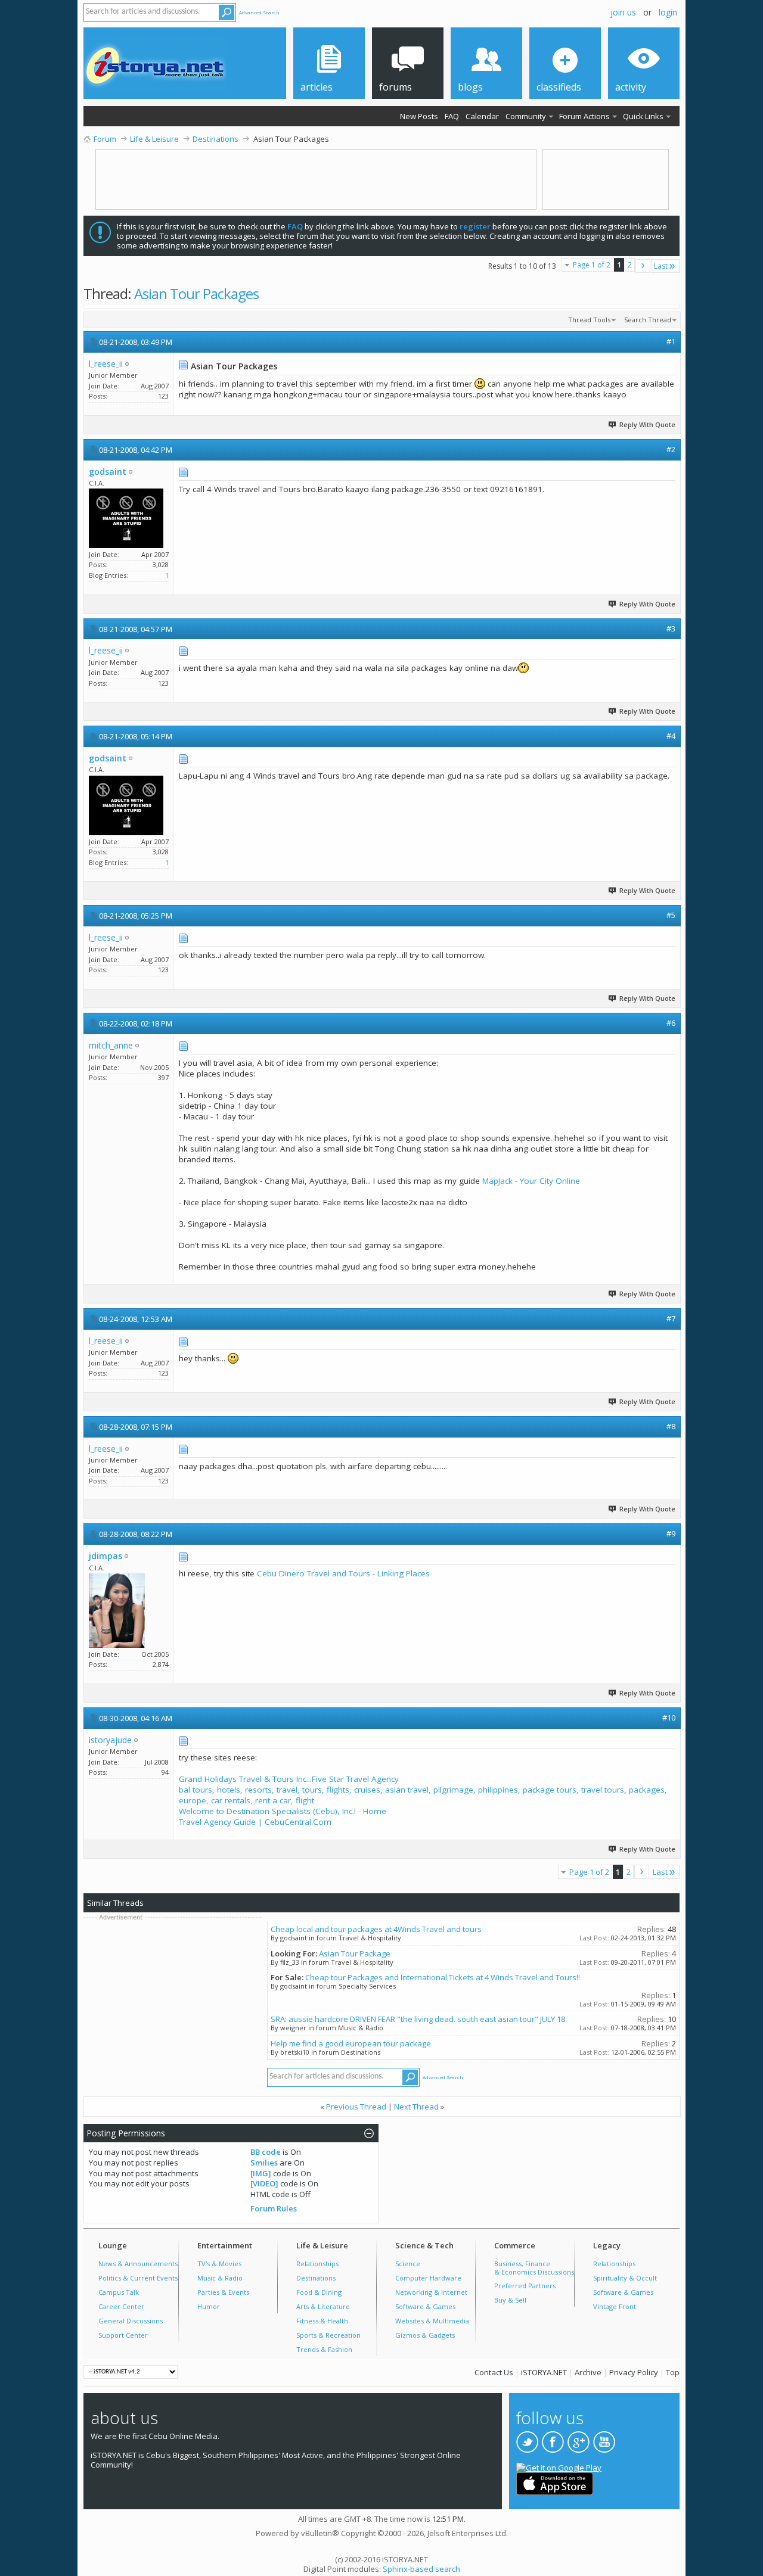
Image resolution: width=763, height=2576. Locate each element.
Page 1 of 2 (592, 265)
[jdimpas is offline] (117, 1611)
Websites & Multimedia (432, 2321)
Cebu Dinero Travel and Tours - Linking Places (343, 1573)
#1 (671, 341)
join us (623, 12)
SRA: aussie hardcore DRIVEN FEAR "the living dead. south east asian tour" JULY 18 (418, 2019)
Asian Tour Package (355, 1953)
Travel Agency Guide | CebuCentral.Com (255, 1822)
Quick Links (643, 116)
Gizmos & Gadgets (425, 2335)
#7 (671, 1318)
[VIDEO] (264, 2183)
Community (526, 116)
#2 (671, 449)
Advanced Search (259, 12)
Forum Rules (274, 2208)
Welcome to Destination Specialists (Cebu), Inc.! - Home (283, 1811)
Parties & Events (223, 2292)
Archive (588, 2372)
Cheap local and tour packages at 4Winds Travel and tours (376, 1929)
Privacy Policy (634, 2372)
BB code (266, 2152)
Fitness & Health (322, 2321)
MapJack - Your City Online (531, 1181)
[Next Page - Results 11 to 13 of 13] (643, 266)
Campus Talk (119, 2292)
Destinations (316, 2278)
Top (673, 2372)
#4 (671, 736)
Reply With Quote (647, 424)
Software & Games (425, 2306)
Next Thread (416, 2107)
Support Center (123, 2335)
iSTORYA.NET (544, 2372)
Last (661, 266)
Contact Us (494, 2372)
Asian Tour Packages (196, 293)
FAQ (452, 116)
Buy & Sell (510, 2300)
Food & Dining (319, 2292)
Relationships (317, 2264)
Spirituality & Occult (625, 2278)
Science (408, 2264)
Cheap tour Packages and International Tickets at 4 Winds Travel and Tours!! (443, 1977)
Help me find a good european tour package (351, 2043)
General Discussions (131, 2321)
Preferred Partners (525, 2286)
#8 (671, 1426)
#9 (671, 1533)
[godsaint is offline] (126, 518)
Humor (209, 2306)
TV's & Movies (219, 2264)
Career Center (121, 2306)
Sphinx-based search (421, 2569)
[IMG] (261, 2173)
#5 (671, 915)
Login (668, 12)
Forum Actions (584, 116)
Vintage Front (615, 2306)
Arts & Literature (323, 2306)
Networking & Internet (431, 2292)
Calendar (482, 116)
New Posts (419, 116)
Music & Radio (220, 2278)
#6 (671, 1023)
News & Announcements (138, 2264)
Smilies (264, 2163)
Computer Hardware (428, 2278)
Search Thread (648, 320)
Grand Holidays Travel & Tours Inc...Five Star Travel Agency (289, 1779)
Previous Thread (356, 2107)
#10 (669, 1718)
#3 (671, 629)
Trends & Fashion (324, 2349)
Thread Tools (589, 320)
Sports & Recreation (328, 2335)
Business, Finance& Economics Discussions (534, 2268)
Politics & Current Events (138, 2278)
